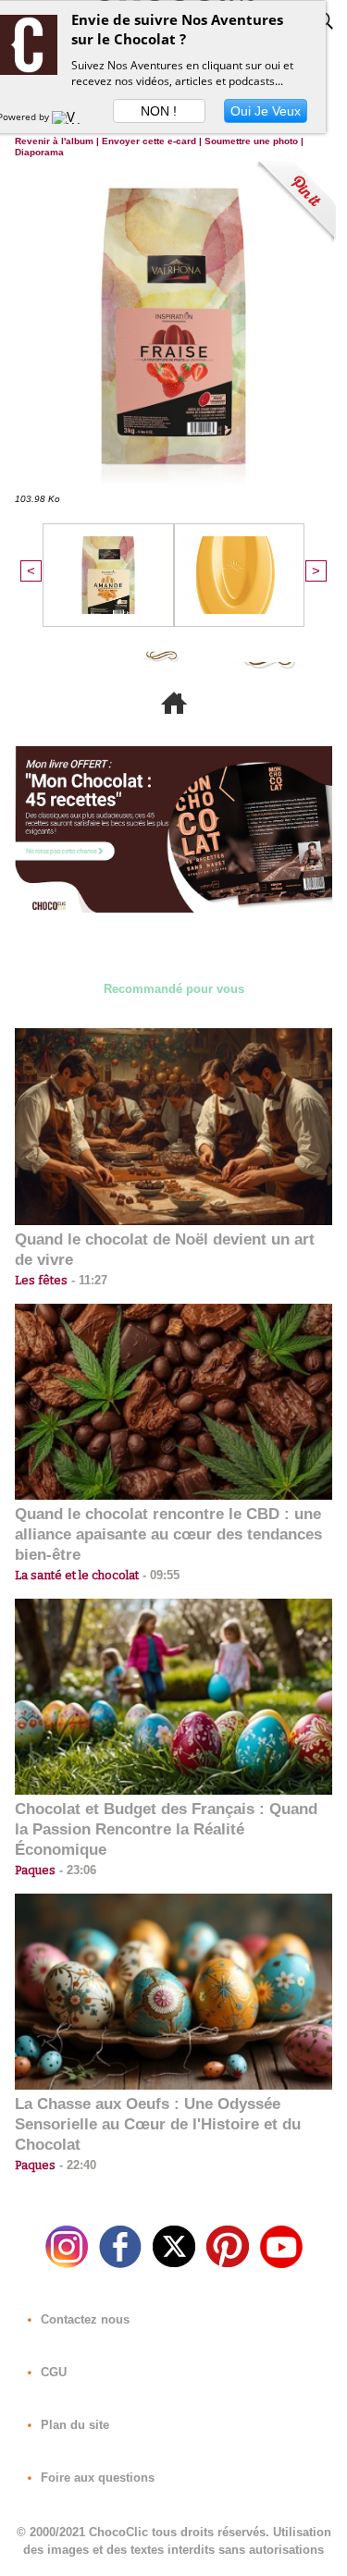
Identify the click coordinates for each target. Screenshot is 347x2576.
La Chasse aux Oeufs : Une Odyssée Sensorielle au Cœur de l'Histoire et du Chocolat (158, 2124)
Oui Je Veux (266, 111)
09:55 (159, 1575)
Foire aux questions (96, 2478)
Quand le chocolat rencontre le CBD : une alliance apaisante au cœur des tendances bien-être (168, 1534)
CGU (52, 2372)
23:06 (76, 1870)
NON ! (159, 111)
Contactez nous (83, 2319)
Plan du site (73, 2425)
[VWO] (70, 117)
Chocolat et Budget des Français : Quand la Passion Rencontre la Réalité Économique (166, 1829)
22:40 (76, 2165)
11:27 (87, 1280)
